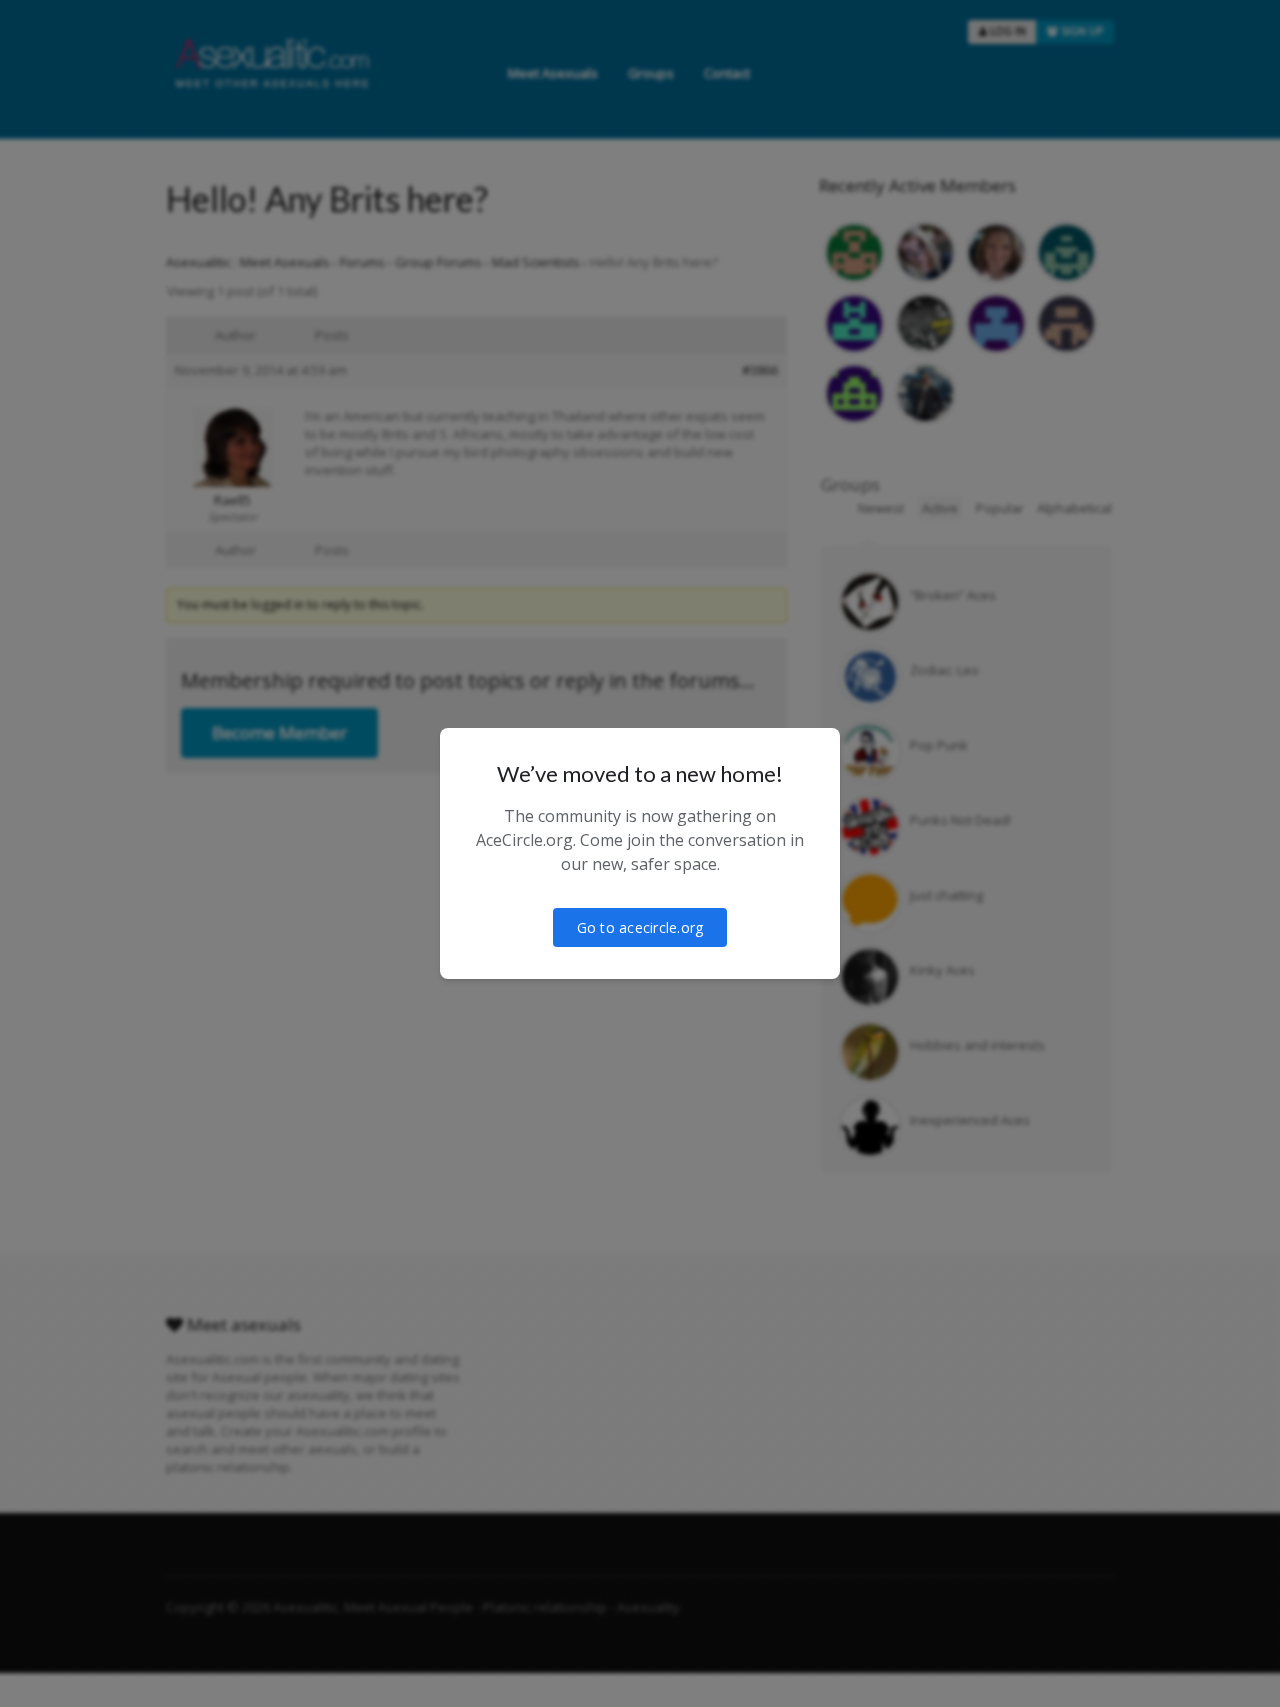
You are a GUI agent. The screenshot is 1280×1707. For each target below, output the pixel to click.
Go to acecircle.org (640, 927)
